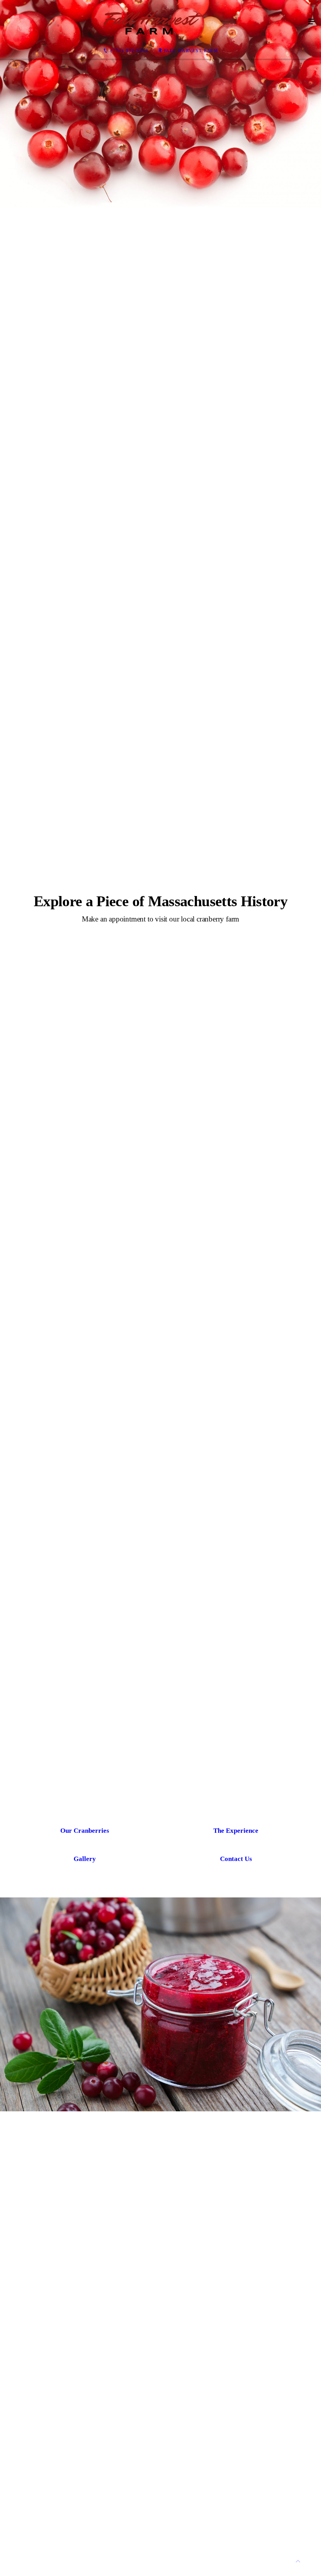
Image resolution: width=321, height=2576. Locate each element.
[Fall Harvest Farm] (153, 22)
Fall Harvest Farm (191, 51)
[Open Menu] (312, 22)
